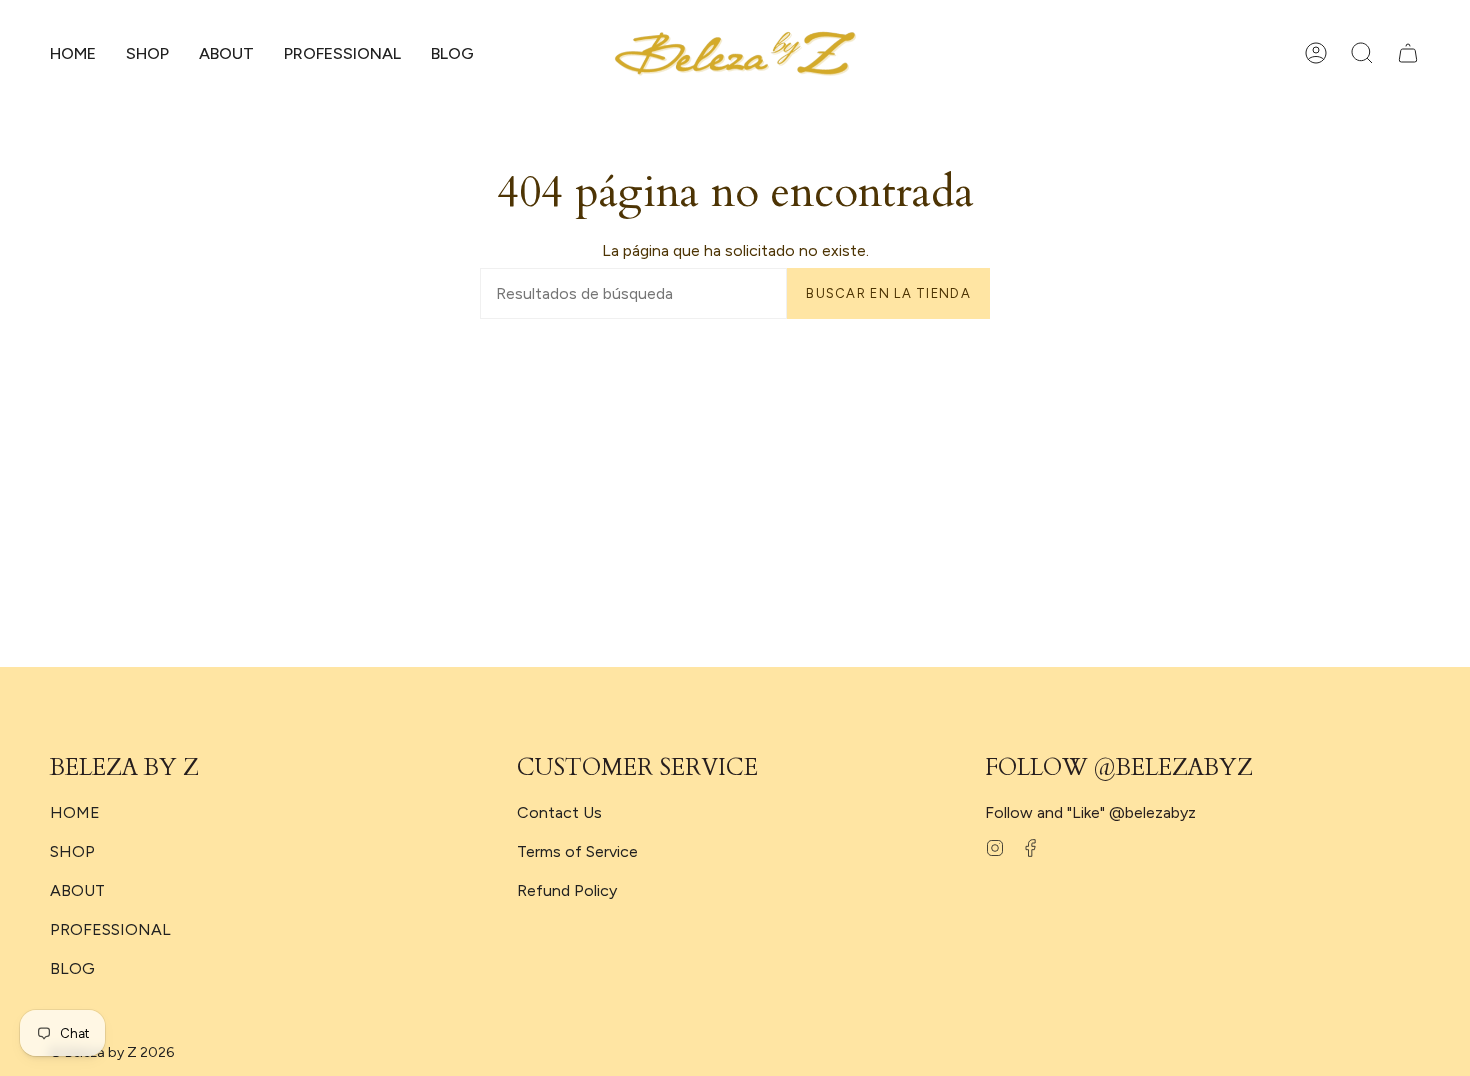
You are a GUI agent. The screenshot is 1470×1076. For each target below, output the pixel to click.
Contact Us (559, 812)
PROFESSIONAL (110, 929)
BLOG (72, 968)
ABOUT (77, 890)
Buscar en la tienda (888, 293)
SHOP (72, 851)
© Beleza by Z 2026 (112, 1052)
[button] (147, 53)
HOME (75, 812)
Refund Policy (567, 890)
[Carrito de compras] (1408, 53)
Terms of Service (577, 851)
